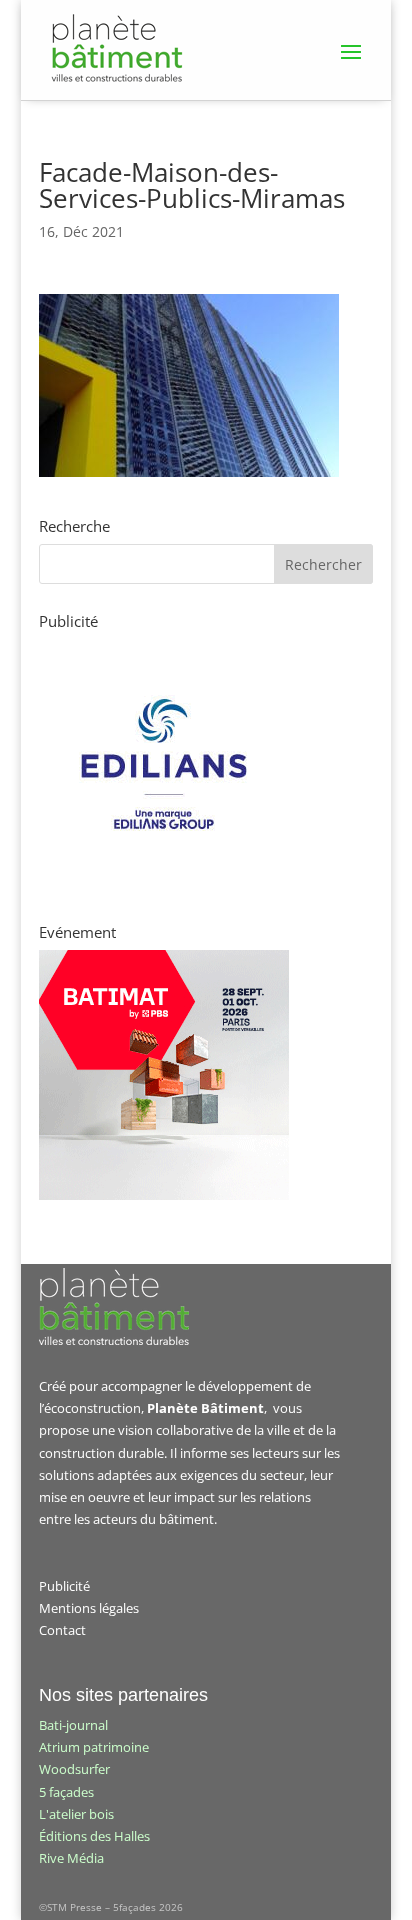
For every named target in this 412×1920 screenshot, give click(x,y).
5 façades (66, 1792)
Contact (62, 1630)
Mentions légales (89, 1608)
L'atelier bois (76, 1814)
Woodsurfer (74, 1769)
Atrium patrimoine (94, 1747)
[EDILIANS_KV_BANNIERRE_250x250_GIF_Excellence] (164, 884)
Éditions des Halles (94, 1836)
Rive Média (71, 1858)
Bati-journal (73, 1725)
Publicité (64, 1586)
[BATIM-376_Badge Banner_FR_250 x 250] (164, 1195)
